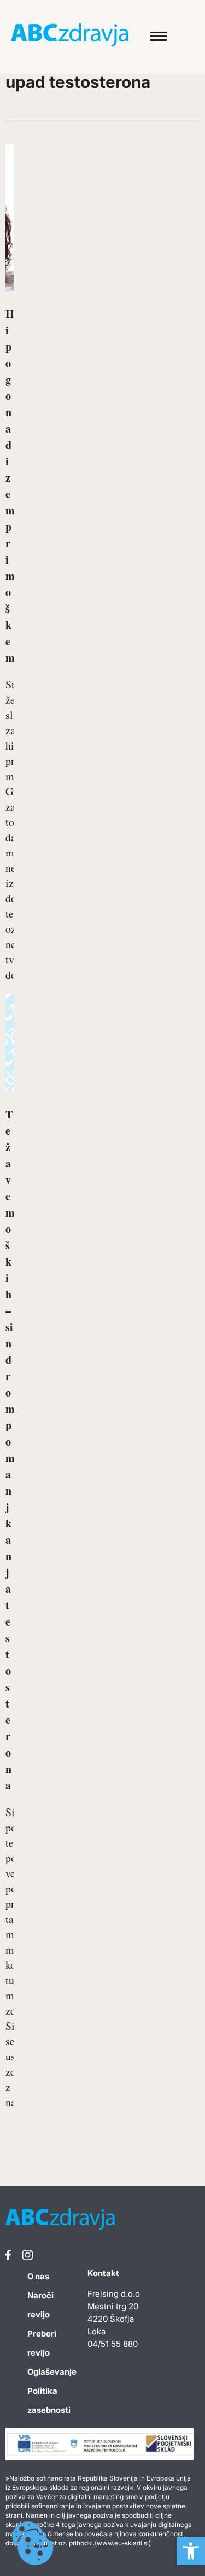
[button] (191, 2551)
